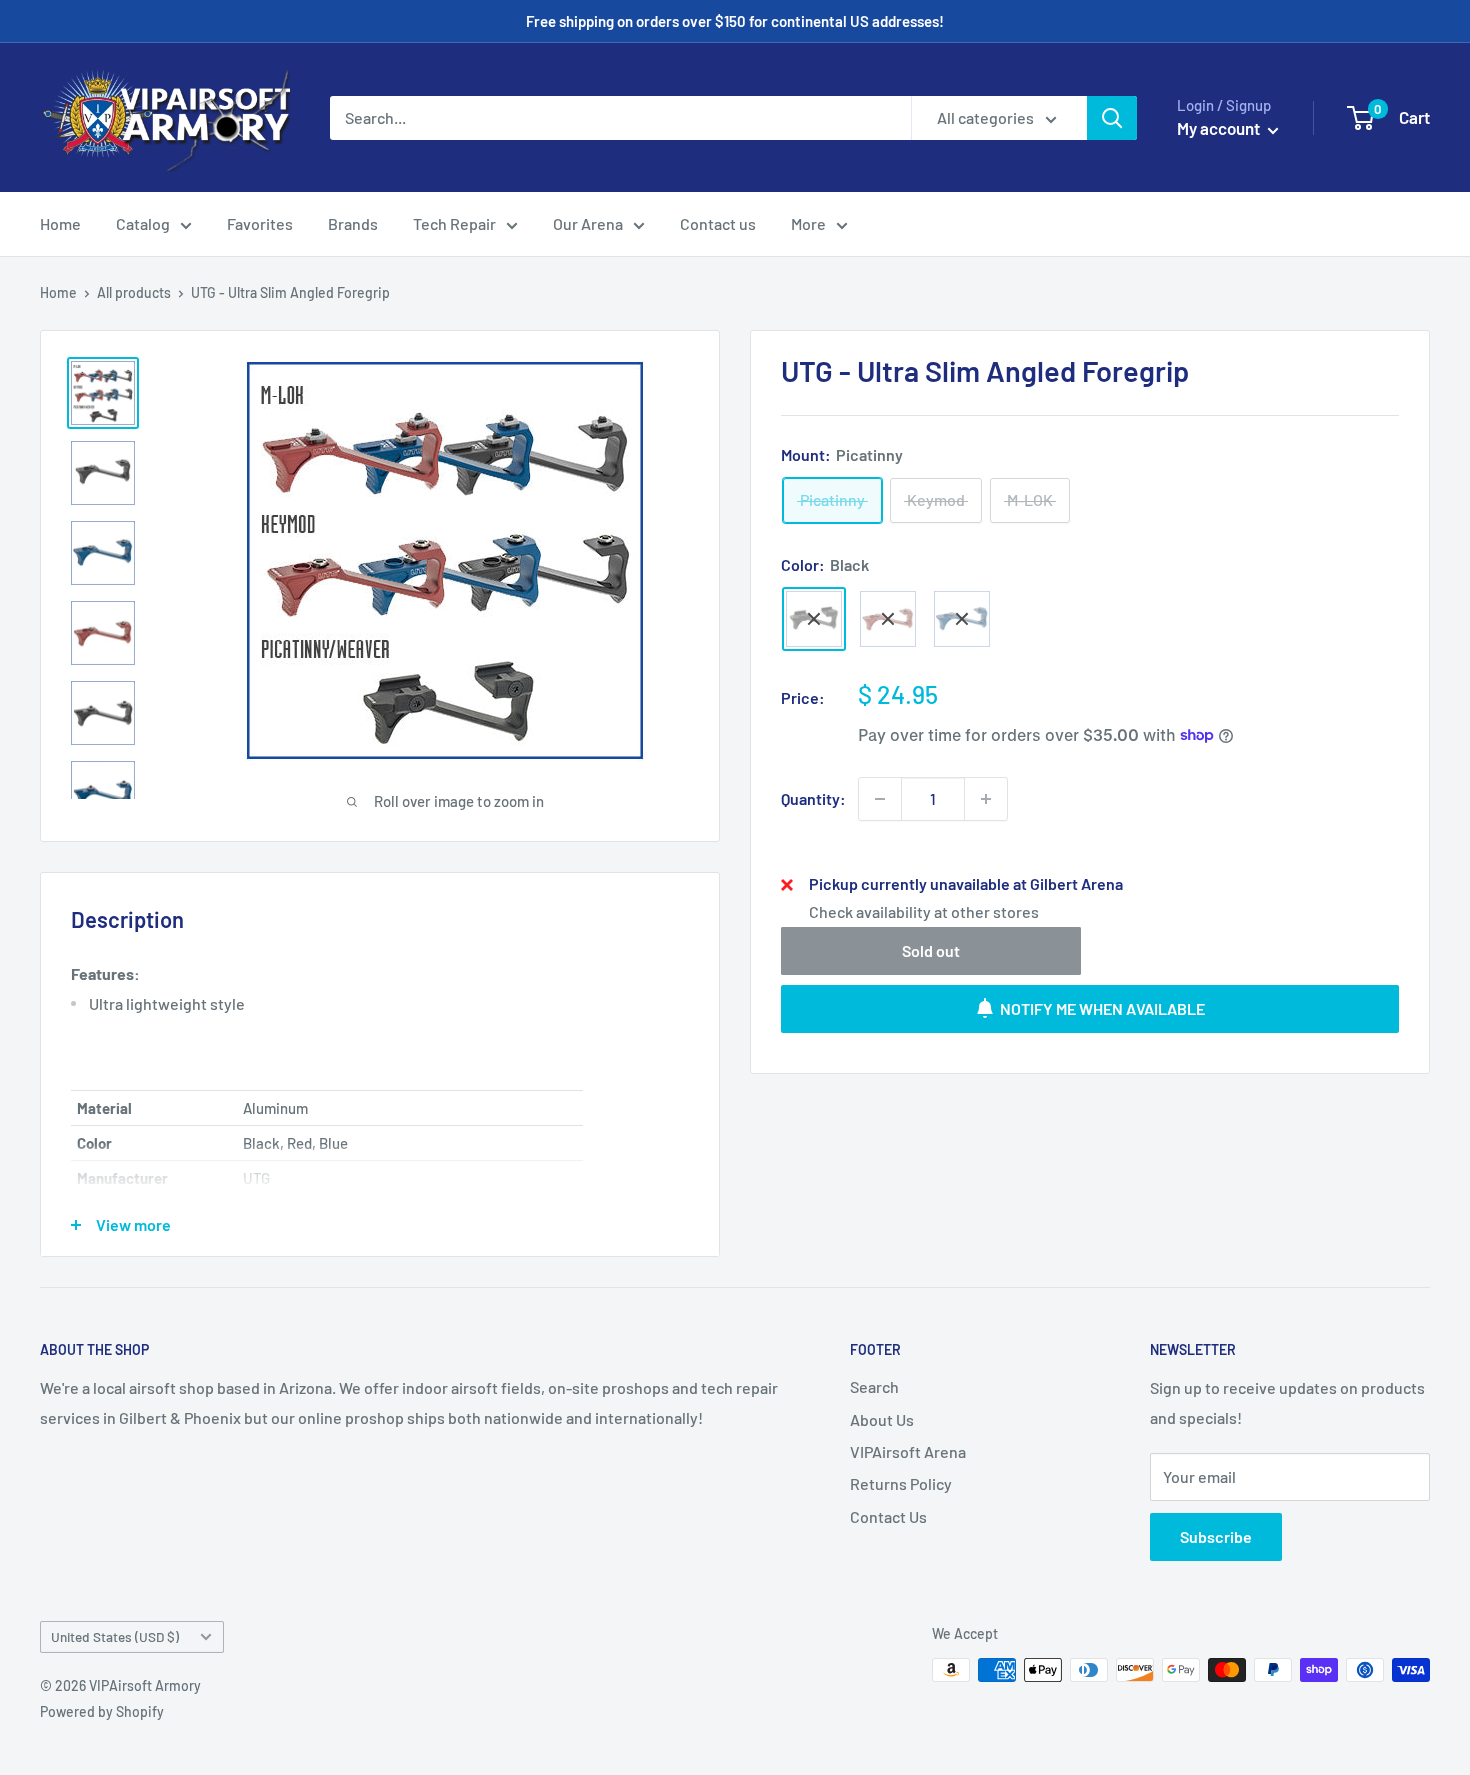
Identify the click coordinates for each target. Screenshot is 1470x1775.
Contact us (718, 223)
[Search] (1112, 118)
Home (60, 223)
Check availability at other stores (924, 911)
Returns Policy (901, 1483)
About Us (882, 1419)
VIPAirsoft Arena (908, 1451)
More (808, 223)
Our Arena (588, 223)
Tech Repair (454, 223)
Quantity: (813, 798)
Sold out (931, 949)
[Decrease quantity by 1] (880, 799)
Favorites (260, 223)
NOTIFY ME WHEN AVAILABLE (1102, 1007)
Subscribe (1216, 1536)
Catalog (143, 223)
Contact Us (888, 1516)
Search (874, 1386)
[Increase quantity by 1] (986, 799)
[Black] (814, 619)
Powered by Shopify (102, 1711)
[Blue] (962, 619)
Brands (353, 223)
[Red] (888, 619)
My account (1220, 128)
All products (134, 292)
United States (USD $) (115, 1636)
